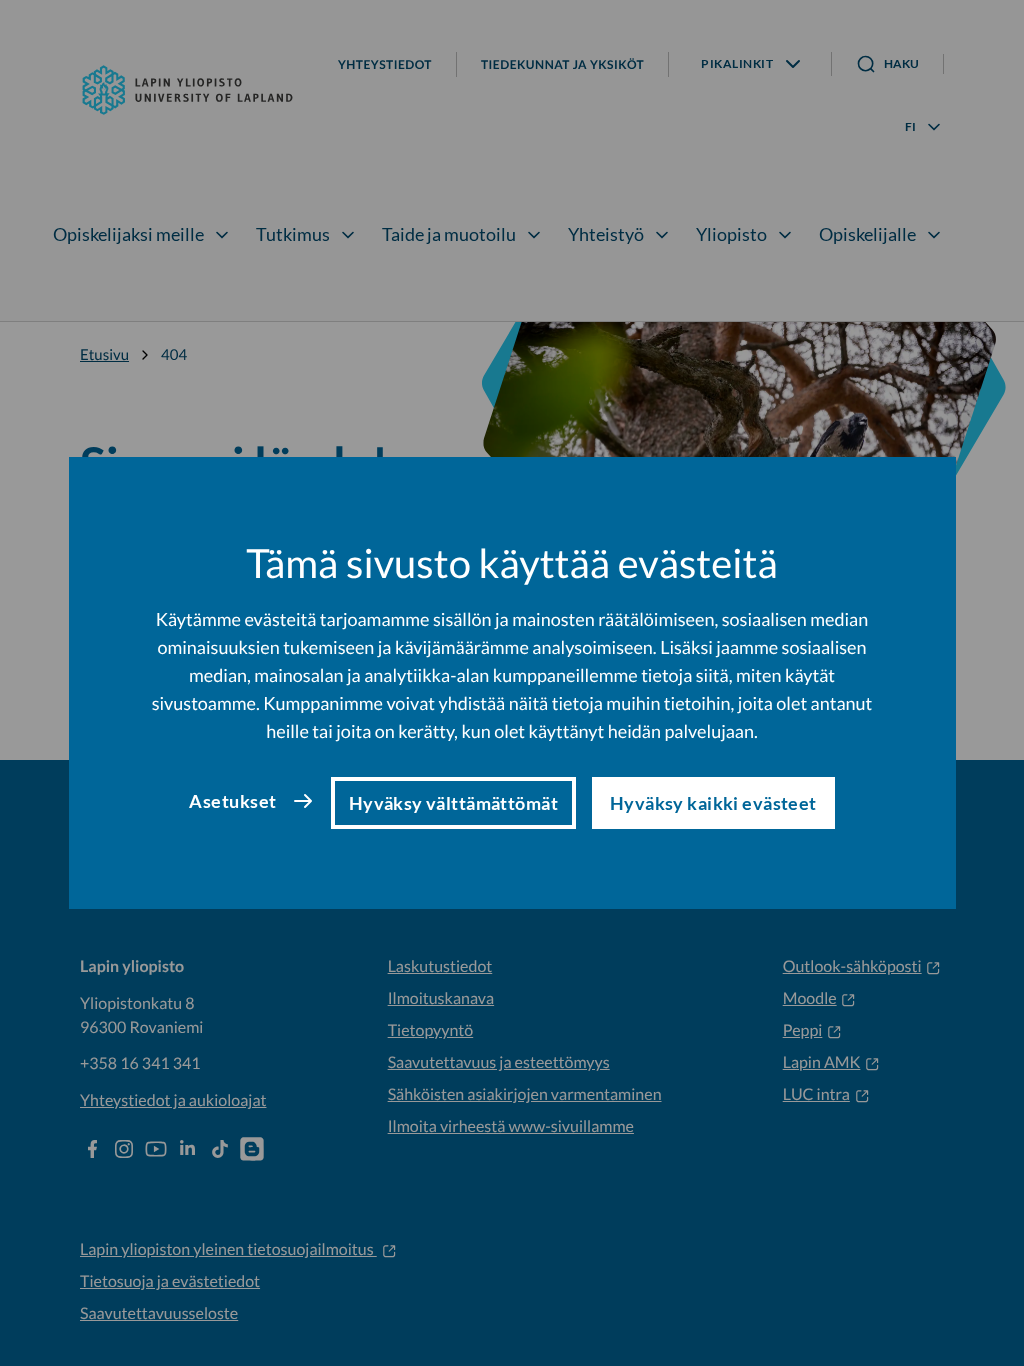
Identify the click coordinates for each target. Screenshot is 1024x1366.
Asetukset (232, 801)
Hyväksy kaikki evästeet (713, 803)
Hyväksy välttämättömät (453, 803)
